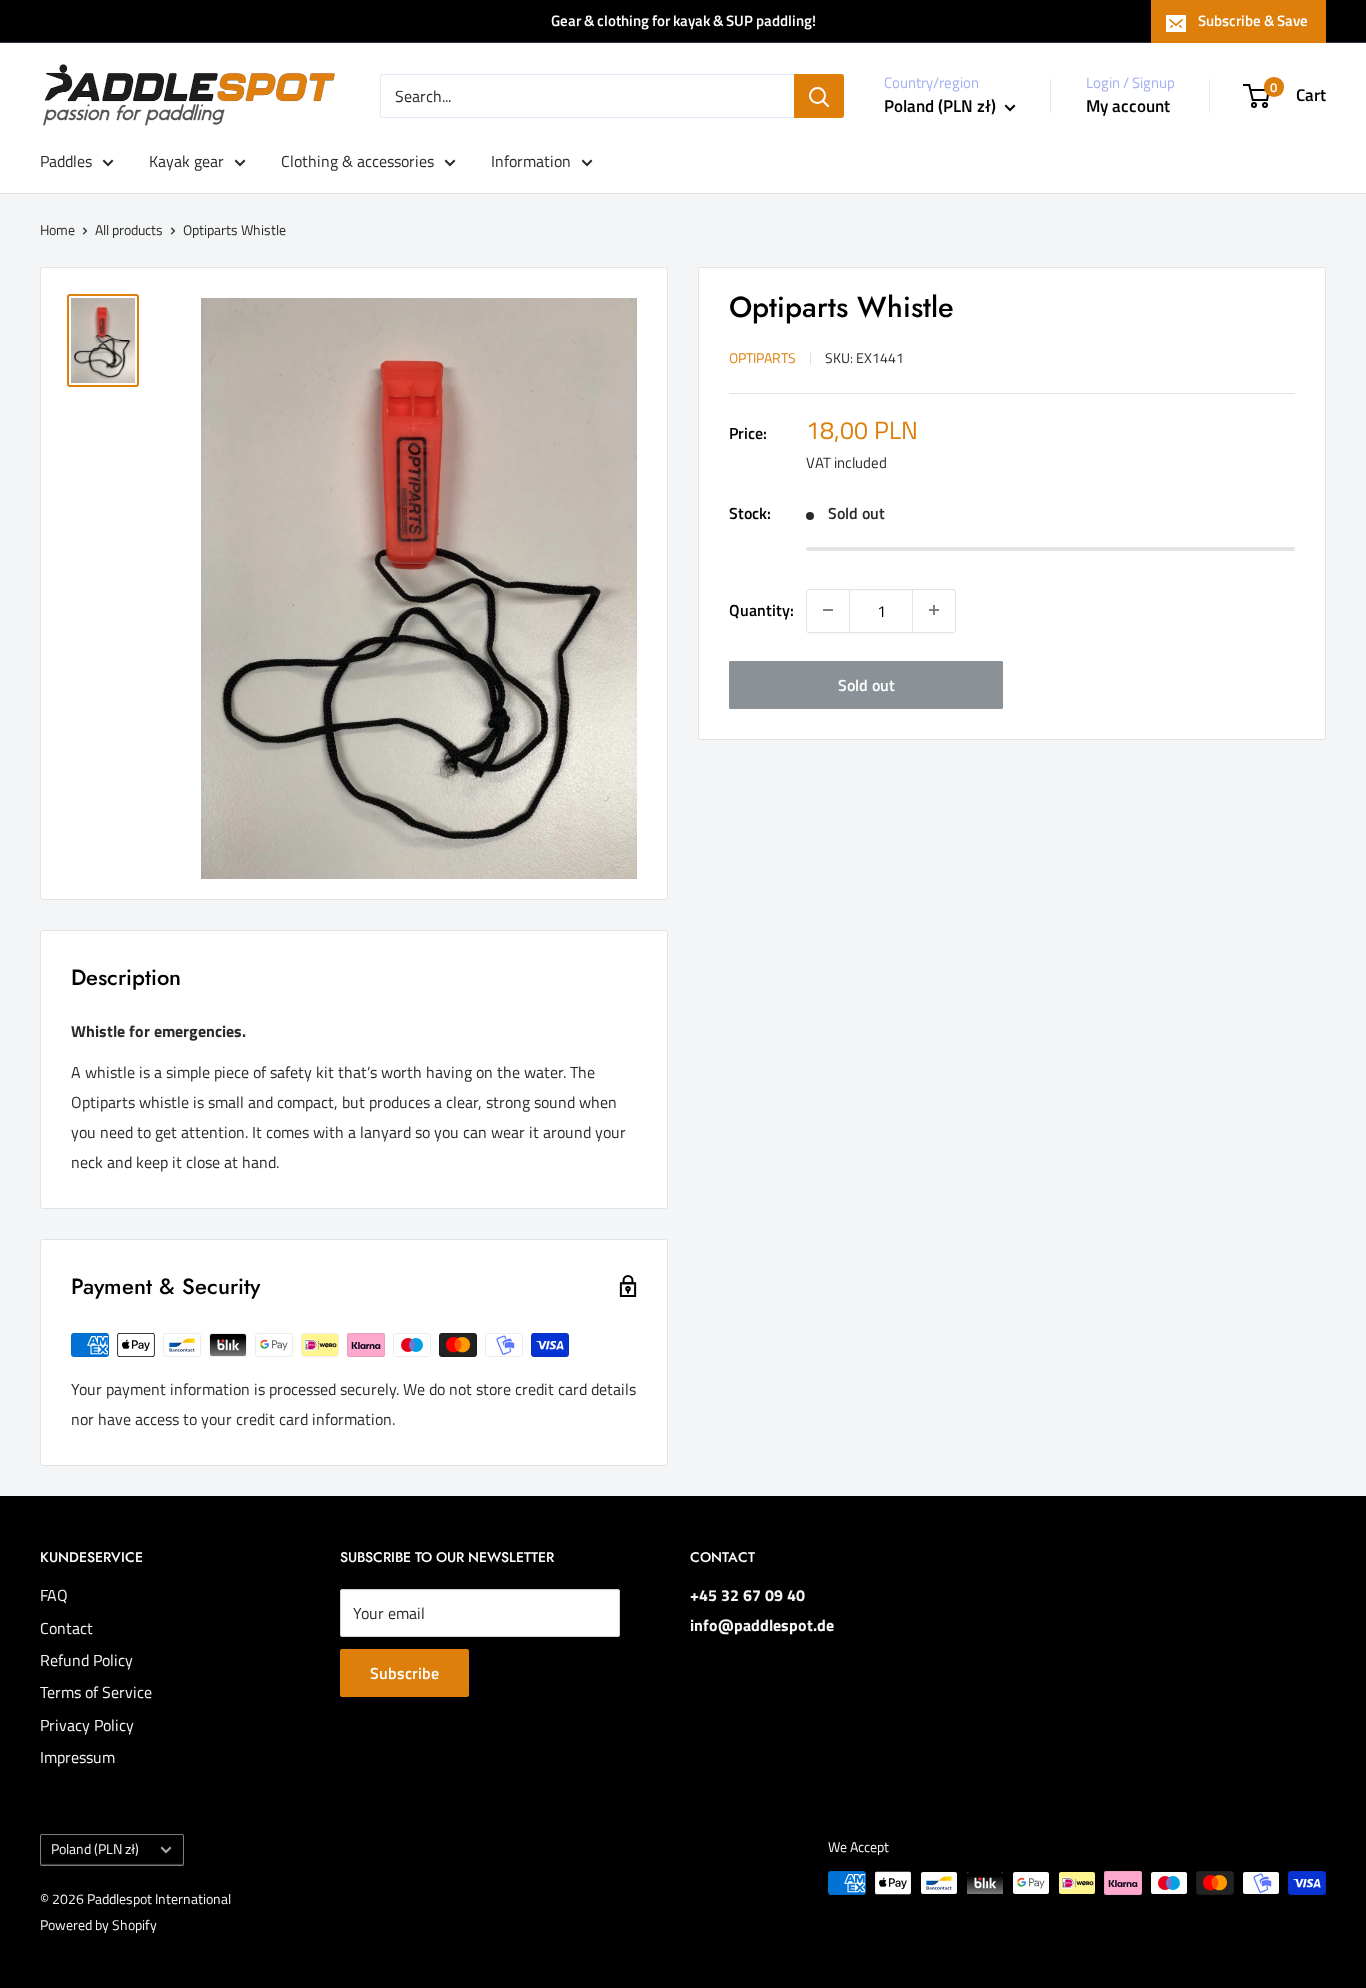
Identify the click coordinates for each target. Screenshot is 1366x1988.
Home (57, 229)
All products (129, 229)
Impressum (77, 1757)
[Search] (819, 96)
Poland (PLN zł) (95, 1849)
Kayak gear (186, 161)
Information (531, 161)
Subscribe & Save (1253, 20)
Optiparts (762, 357)
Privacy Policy (87, 1725)
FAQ (54, 1595)
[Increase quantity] (934, 610)
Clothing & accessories (357, 161)
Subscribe (404, 1673)
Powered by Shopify (98, 1924)
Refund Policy (86, 1660)
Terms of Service (96, 1692)
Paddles (66, 161)
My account (1128, 106)
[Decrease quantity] (828, 610)
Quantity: (761, 609)
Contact (66, 1628)
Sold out (866, 684)
